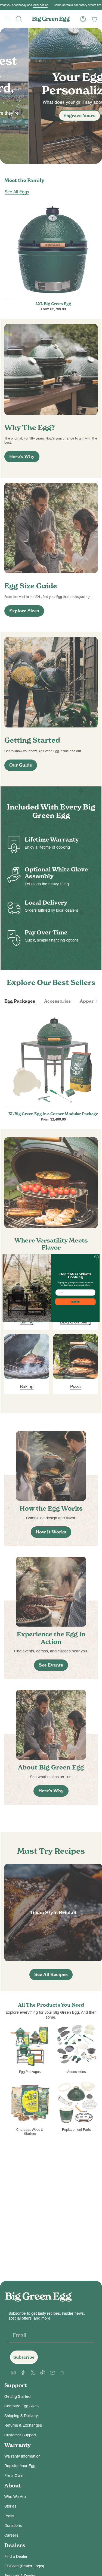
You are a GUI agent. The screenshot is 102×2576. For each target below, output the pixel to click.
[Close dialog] (96, 1257)
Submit (75, 1302)
